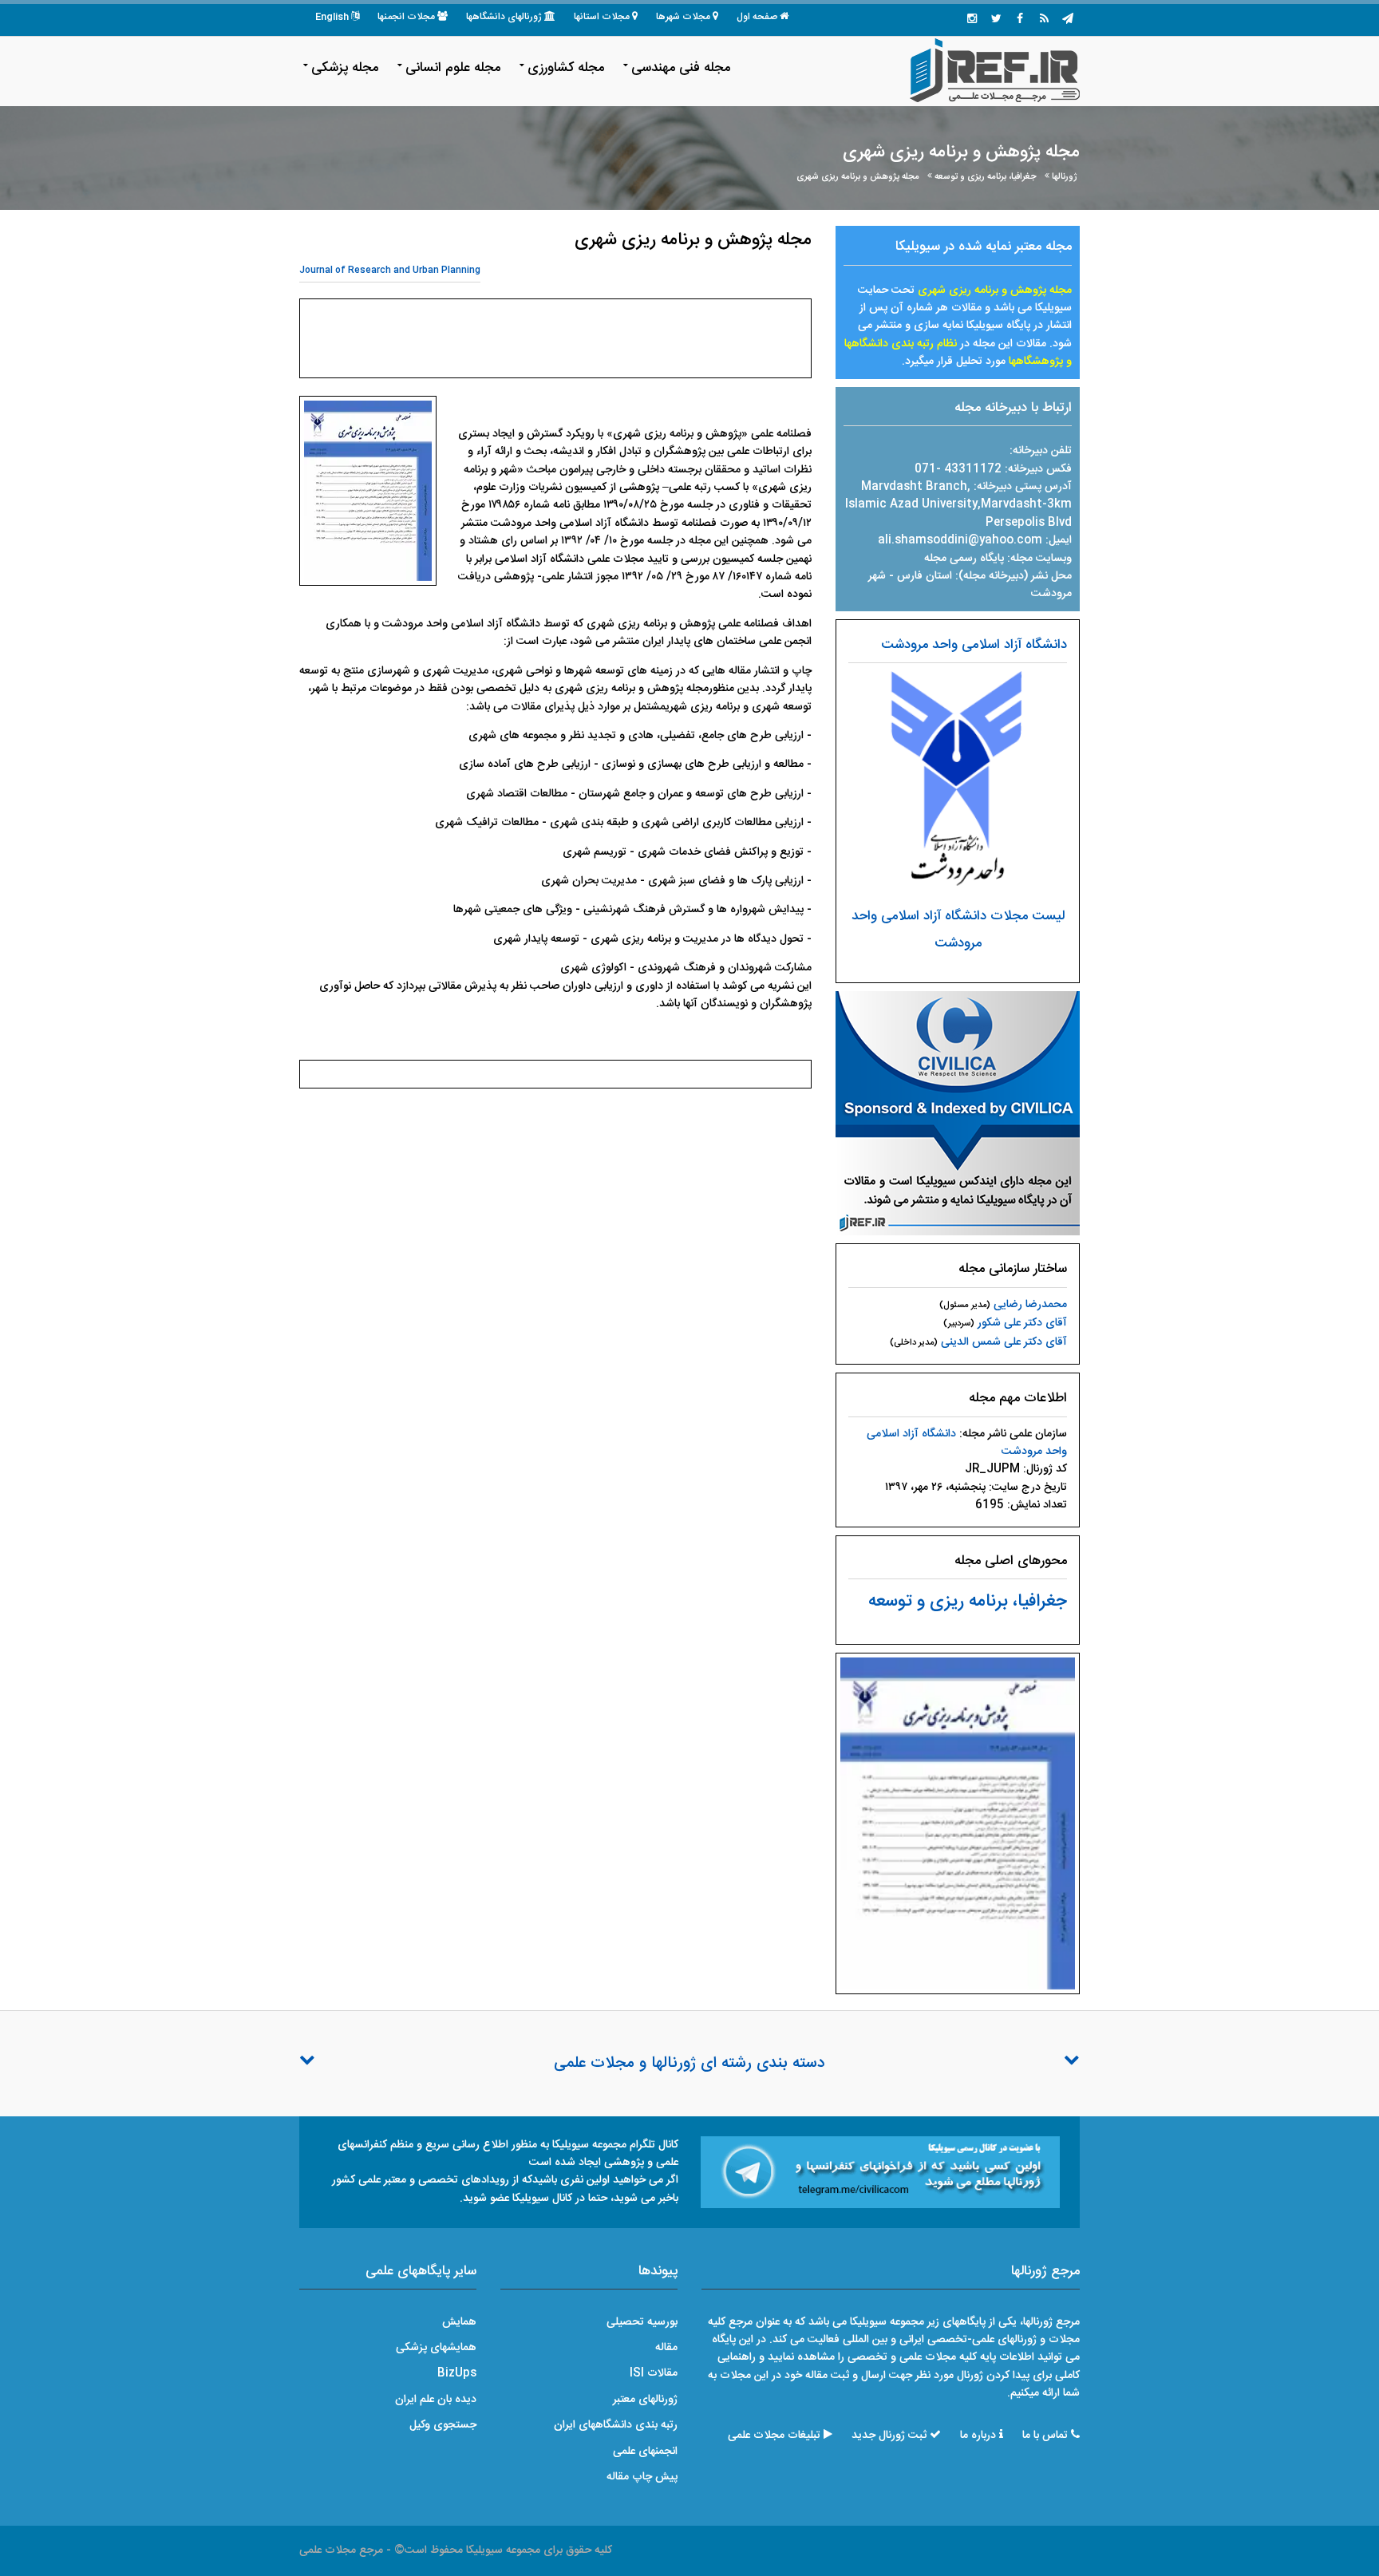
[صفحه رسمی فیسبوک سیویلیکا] (1020, 20)
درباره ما (978, 2436)
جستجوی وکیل (443, 2425)
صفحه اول (757, 17)
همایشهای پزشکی (436, 2348)
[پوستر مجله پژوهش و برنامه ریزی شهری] (958, 1824)
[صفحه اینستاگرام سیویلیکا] (972, 20)
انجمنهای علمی (645, 2452)
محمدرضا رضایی (1030, 1305)
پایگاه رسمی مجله (964, 559)
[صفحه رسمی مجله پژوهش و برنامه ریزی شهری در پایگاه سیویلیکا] (958, 1114)
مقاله (666, 2348)
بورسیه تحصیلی (642, 2322)
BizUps (457, 2373)
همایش (459, 2322)
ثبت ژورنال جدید (889, 2436)
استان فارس (926, 576)
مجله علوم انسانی (453, 68)
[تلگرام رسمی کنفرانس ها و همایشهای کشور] (1068, 20)
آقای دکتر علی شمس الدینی (1004, 1342)
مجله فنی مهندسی (681, 68)
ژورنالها (1065, 177)
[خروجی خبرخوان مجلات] (1044, 20)
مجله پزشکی (345, 68)
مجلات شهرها (683, 17)
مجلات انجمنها (406, 17)
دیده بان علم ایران (436, 2400)
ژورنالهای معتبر (645, 2400)
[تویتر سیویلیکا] (996, 20)
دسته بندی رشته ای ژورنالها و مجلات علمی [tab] (689, 2064)
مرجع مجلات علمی (341, 2550)
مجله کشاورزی (566, 68)
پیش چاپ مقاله (642, 2477)
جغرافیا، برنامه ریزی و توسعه (986, 177)
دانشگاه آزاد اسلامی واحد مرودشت (974, 645)
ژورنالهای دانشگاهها (504, 17)
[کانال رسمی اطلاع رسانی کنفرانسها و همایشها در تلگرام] (880, 2172)
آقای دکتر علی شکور (1022, 1323)
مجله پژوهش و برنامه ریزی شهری (858, 177)
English (332, 17)
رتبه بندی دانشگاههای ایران (616, 2425)
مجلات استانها (602, 17)
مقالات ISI (654, 2373)
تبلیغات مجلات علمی (774, 2436)
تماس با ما (1045, 2436)
